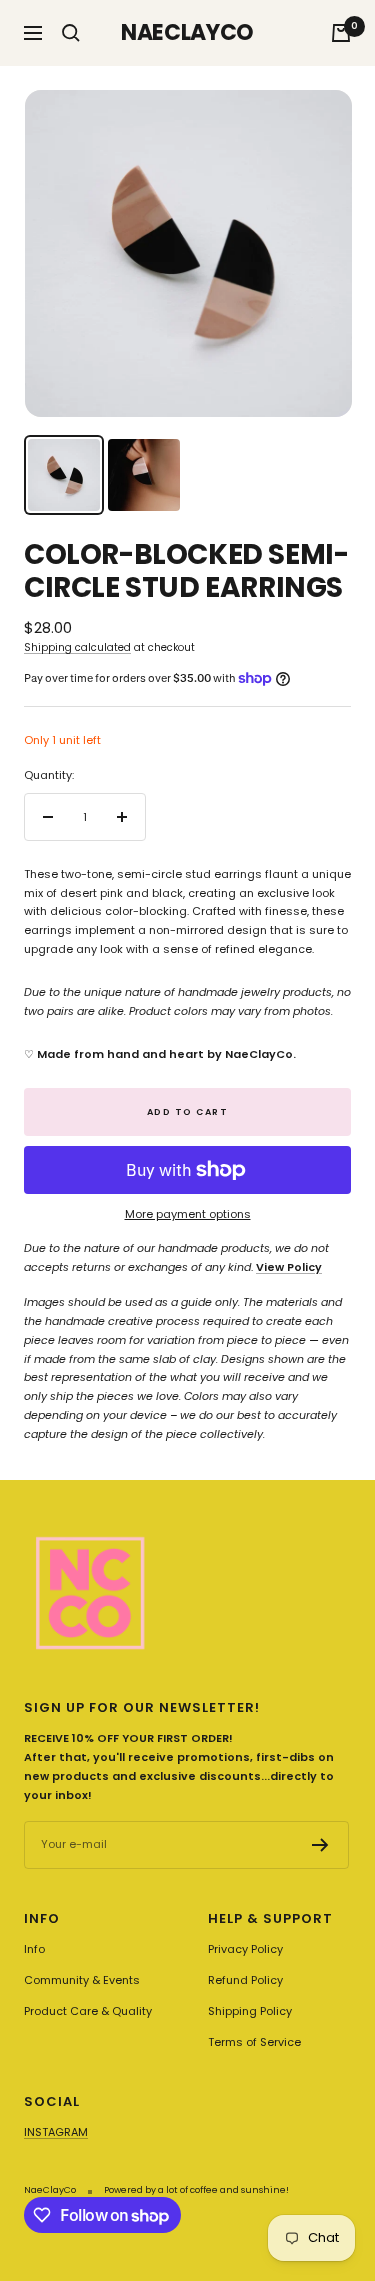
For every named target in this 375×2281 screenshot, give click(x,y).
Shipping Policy (250, 2011)
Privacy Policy (245, 1949)
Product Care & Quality (88, 2011)
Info (34, 1949)
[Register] (320, 1845)
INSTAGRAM (56, 2132)
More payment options (188, 1214)
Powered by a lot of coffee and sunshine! (196, 2190)
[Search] (71, 33)
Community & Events (82, 1980)
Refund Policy (245, 1980)
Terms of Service (254, 2042)
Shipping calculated (77, 647)
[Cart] (341, 33)
